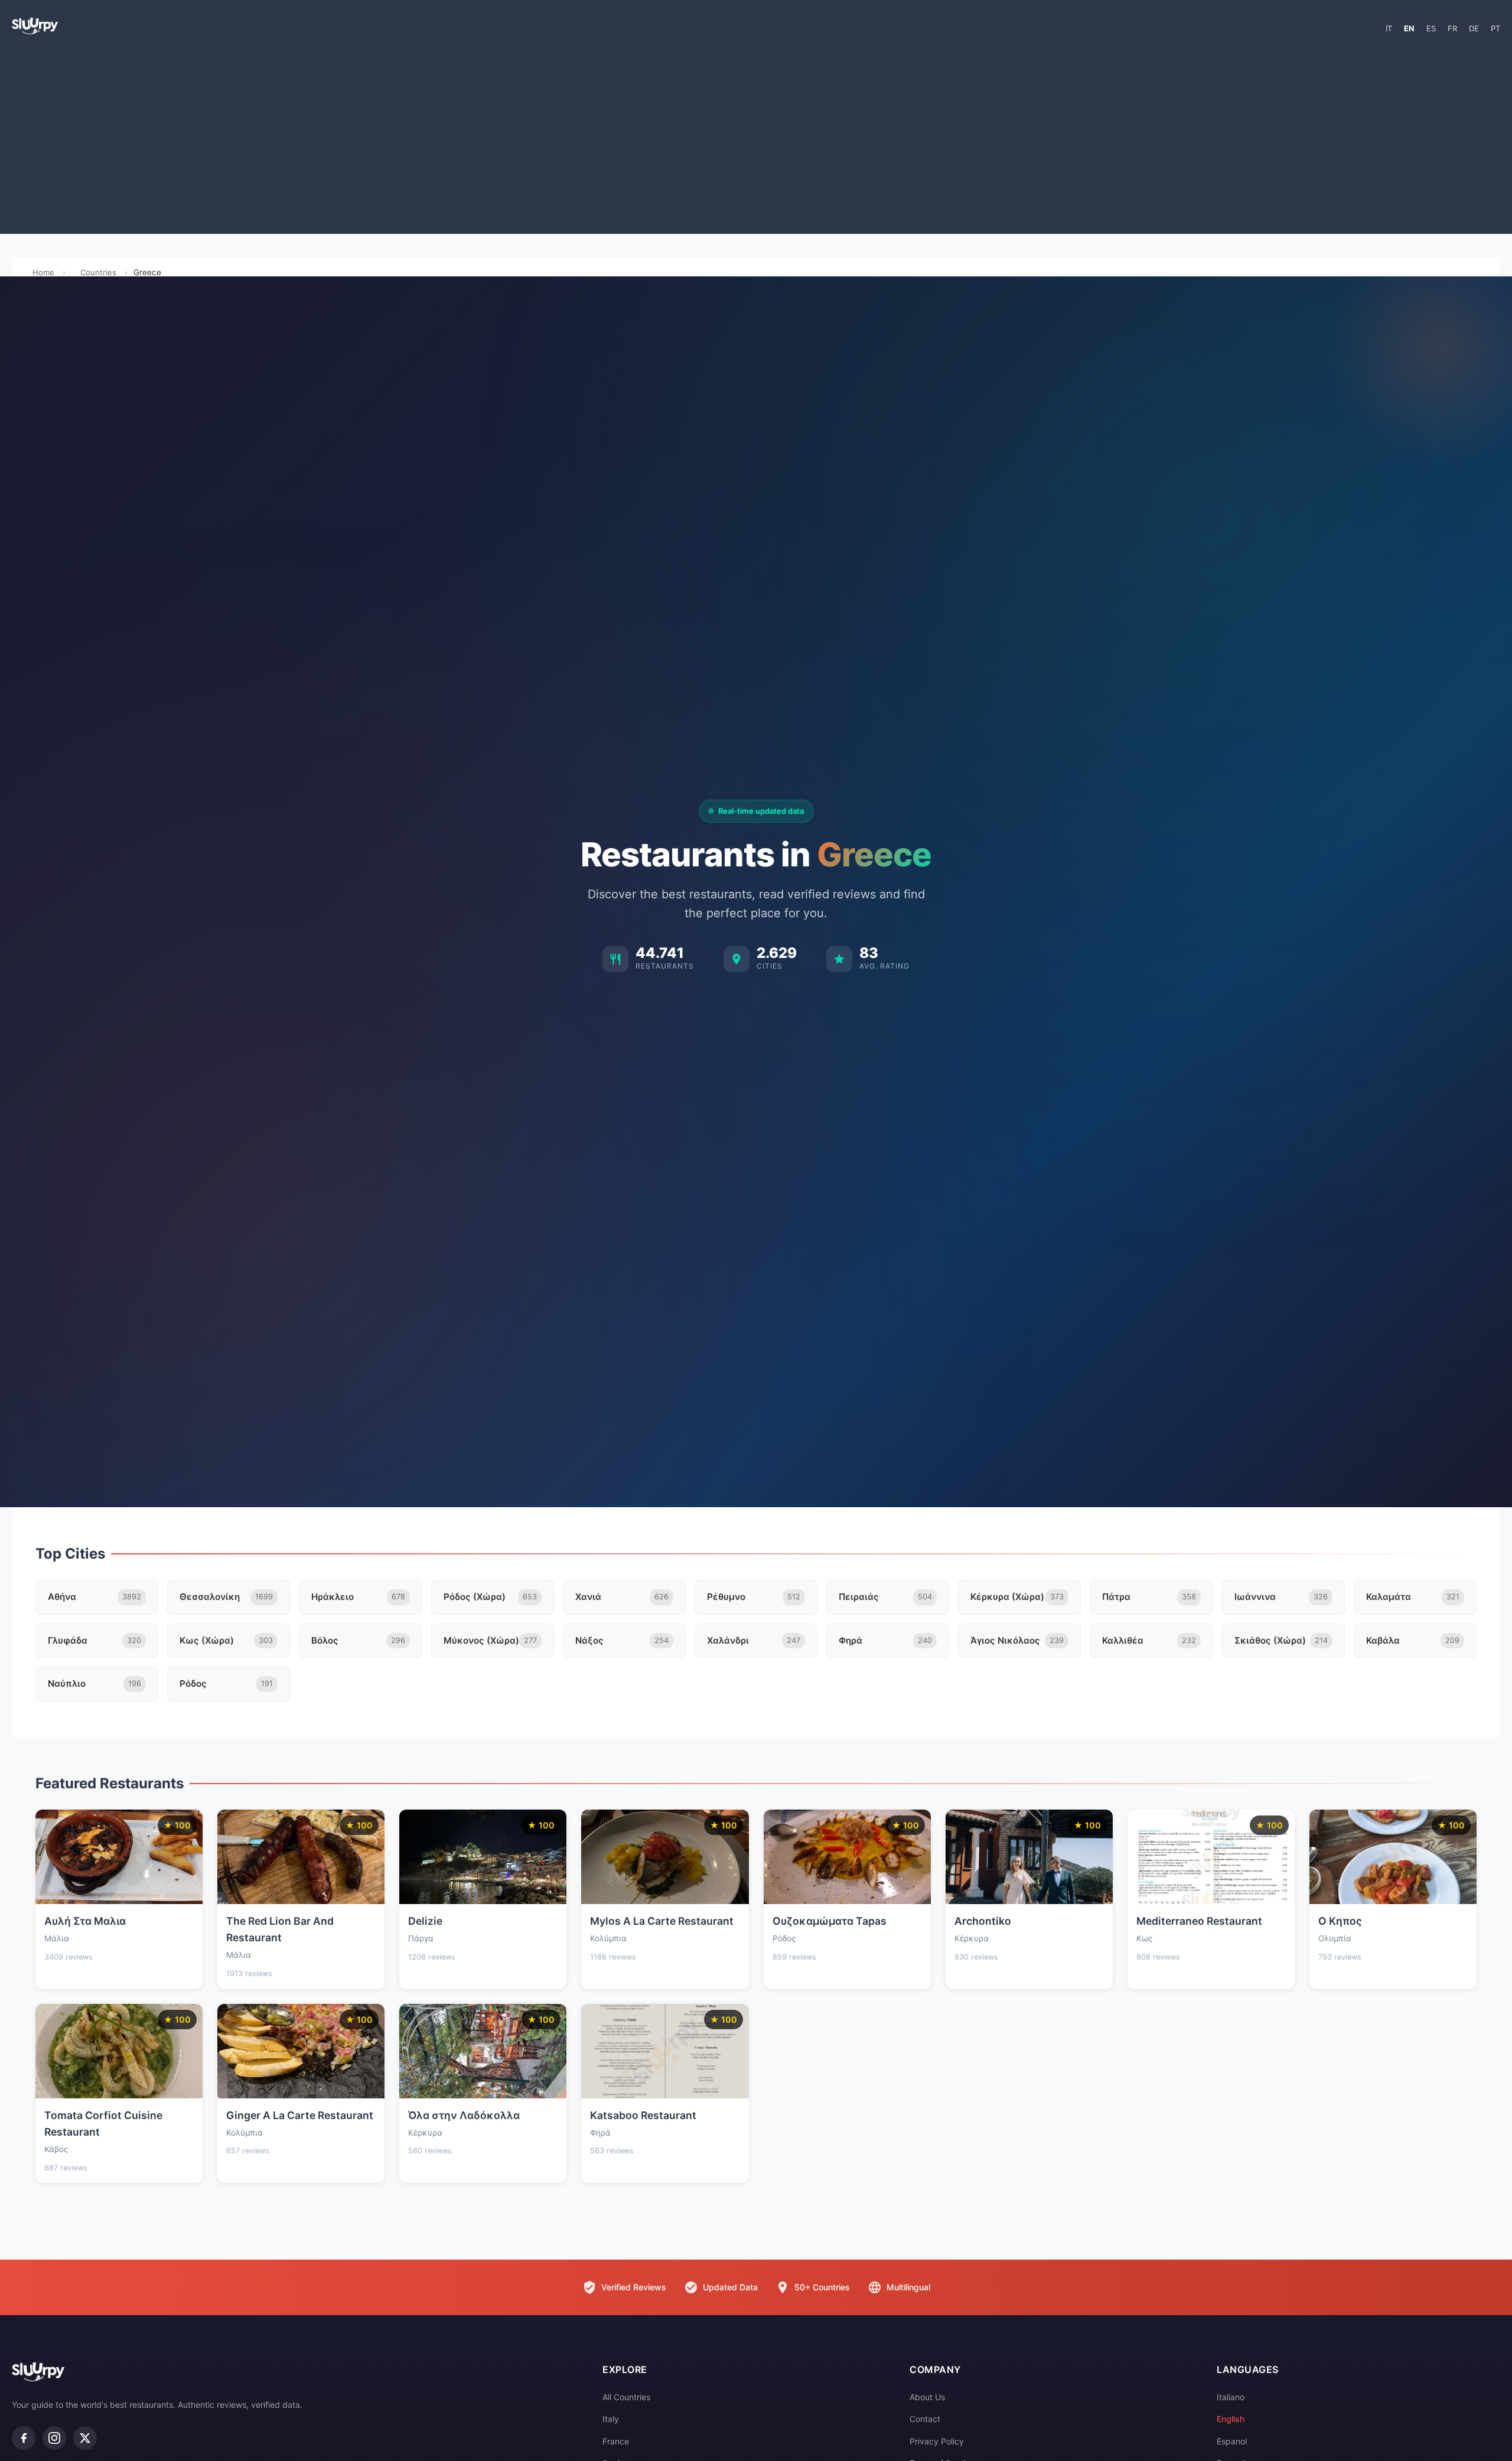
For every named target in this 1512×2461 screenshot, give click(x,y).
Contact (925, 2419)
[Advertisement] (756, 139)
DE (1474, 28)
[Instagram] (54, 2438)
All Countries (626, 2397)
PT (1495, 28)
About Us (927, 2397)
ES (1431, 28)
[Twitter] (85, 2438)
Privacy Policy (937, 2441)
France (616, 2441)
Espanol (1232, 2441)
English (1231, 2419)
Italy (611, 2419)
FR (1452, 28)
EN (1409, 28)
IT (1389, 28)
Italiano (1231, 2397)
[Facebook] (24, 2438)
